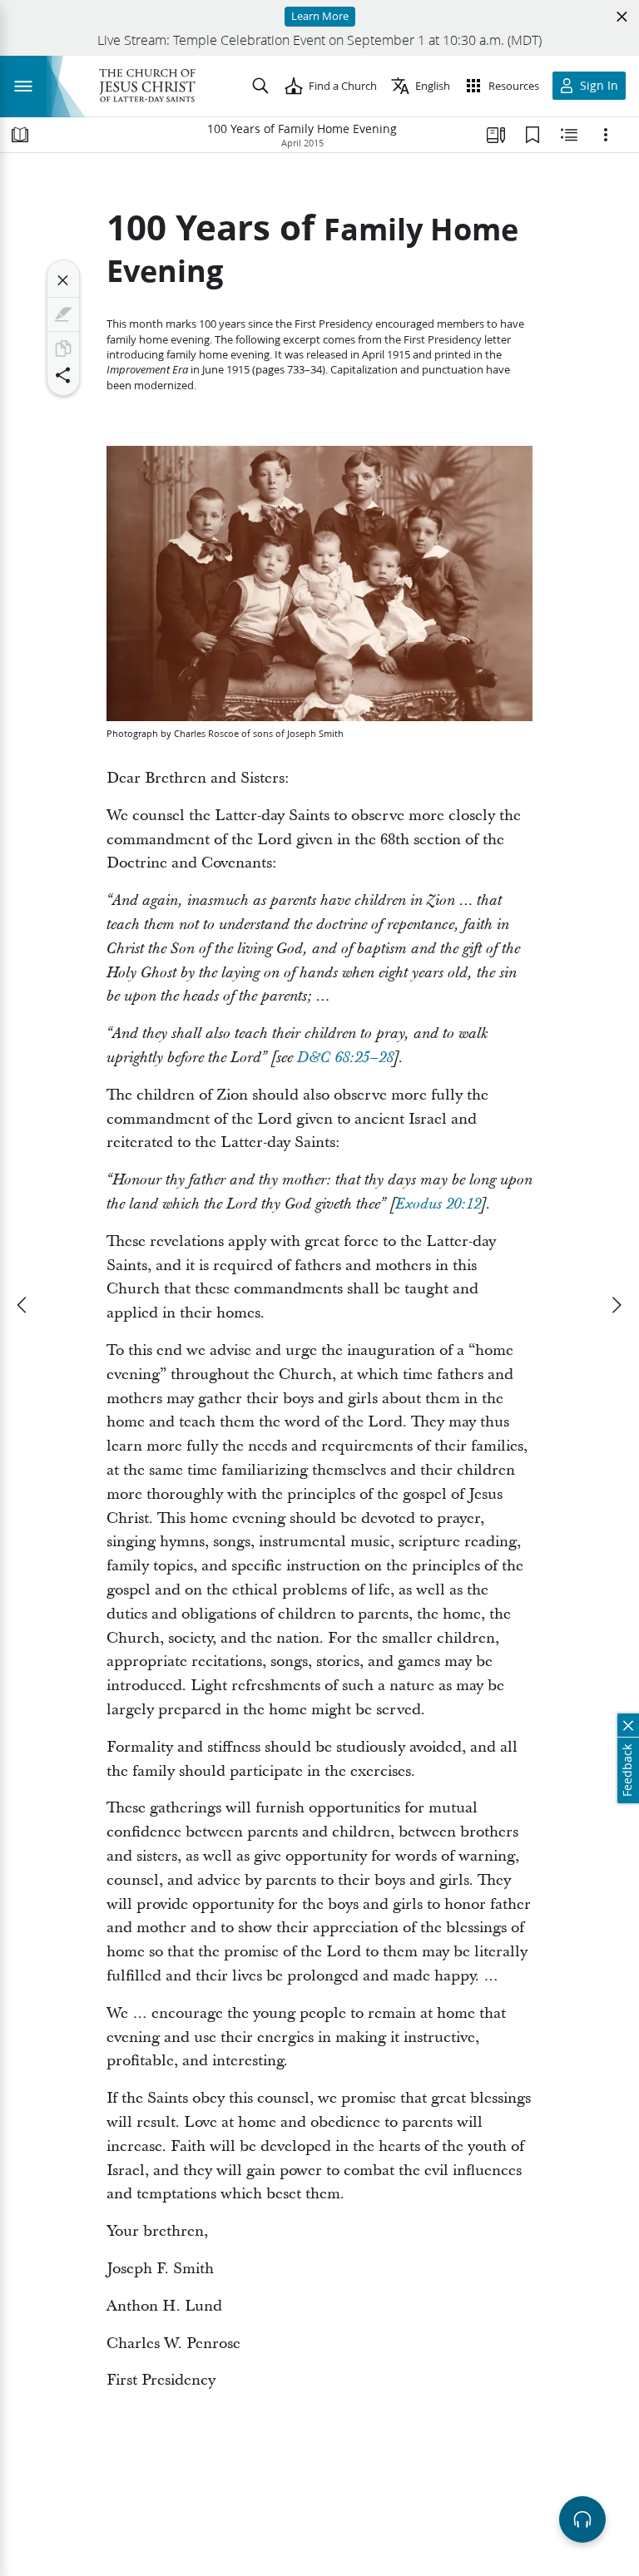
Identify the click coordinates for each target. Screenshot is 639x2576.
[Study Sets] (496, 135)
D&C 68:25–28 (345, 1058)
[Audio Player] (582, 2519)
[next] (616, 1305)
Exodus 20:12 (438, 1204)
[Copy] (63, 349)
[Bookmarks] (532, 135)
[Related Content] (569, 135)
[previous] (23, 1305)
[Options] (606, 135)
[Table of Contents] (20, 135)
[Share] (63, 375)
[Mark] (63, 314)
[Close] (63, 280)
